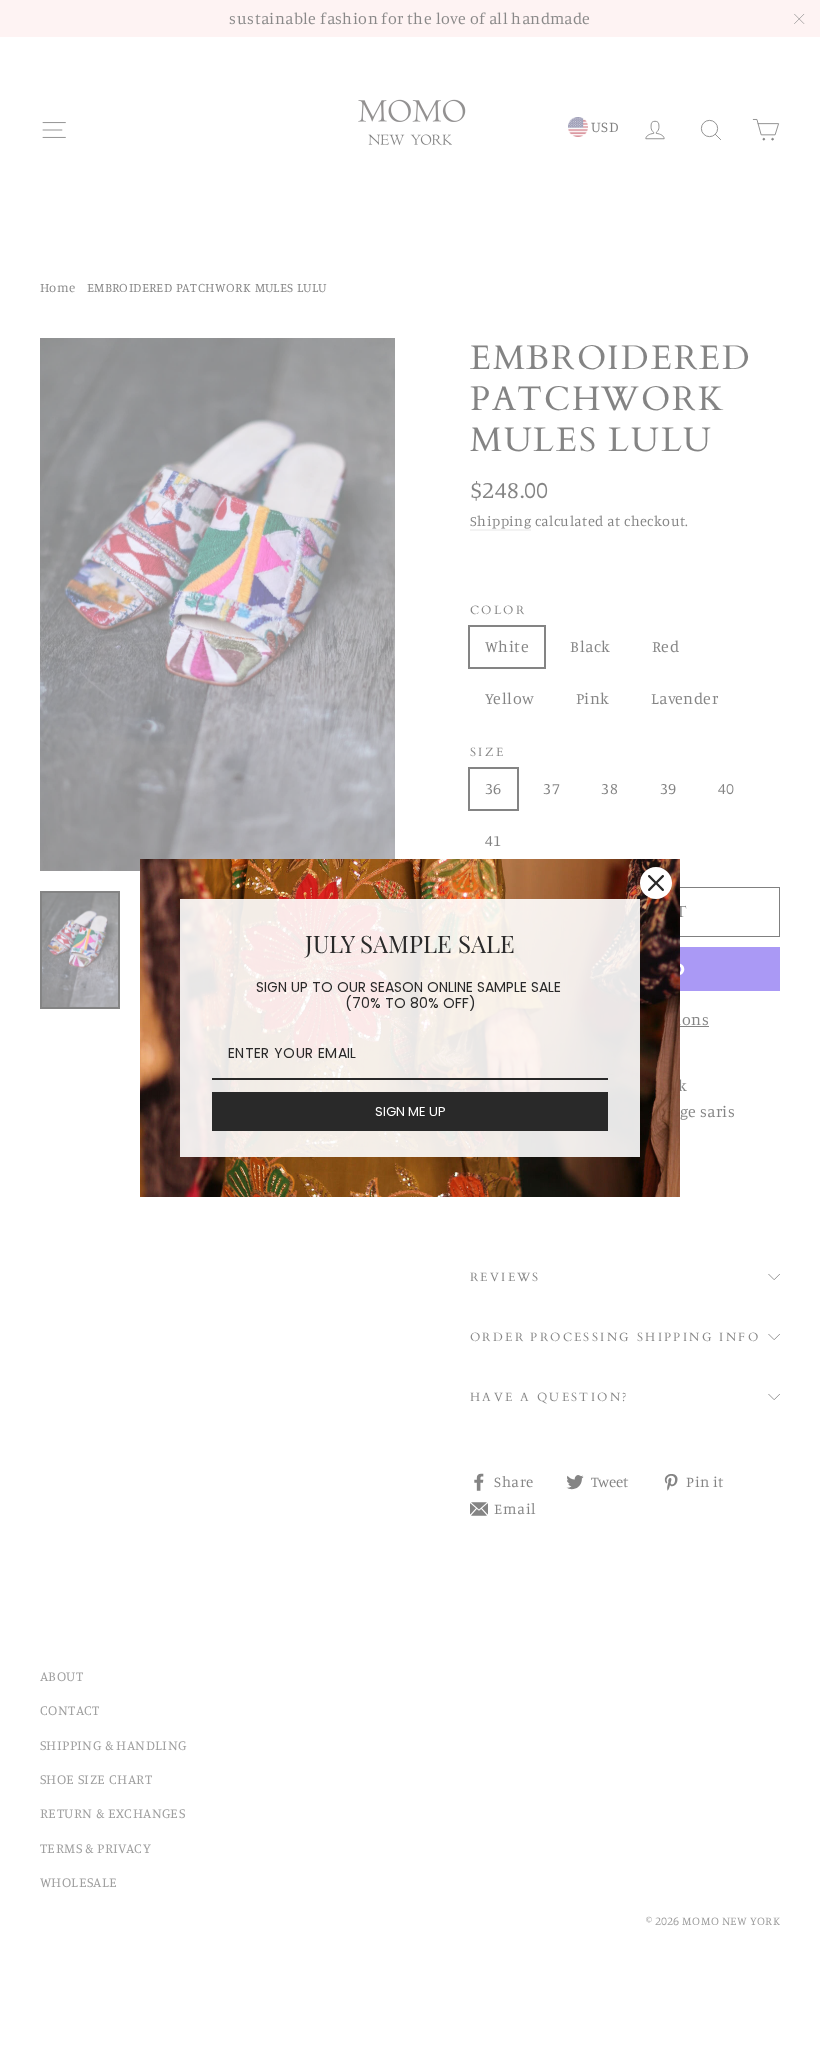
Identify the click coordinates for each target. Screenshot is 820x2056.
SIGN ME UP (410, 1111)
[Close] (656, 883)
